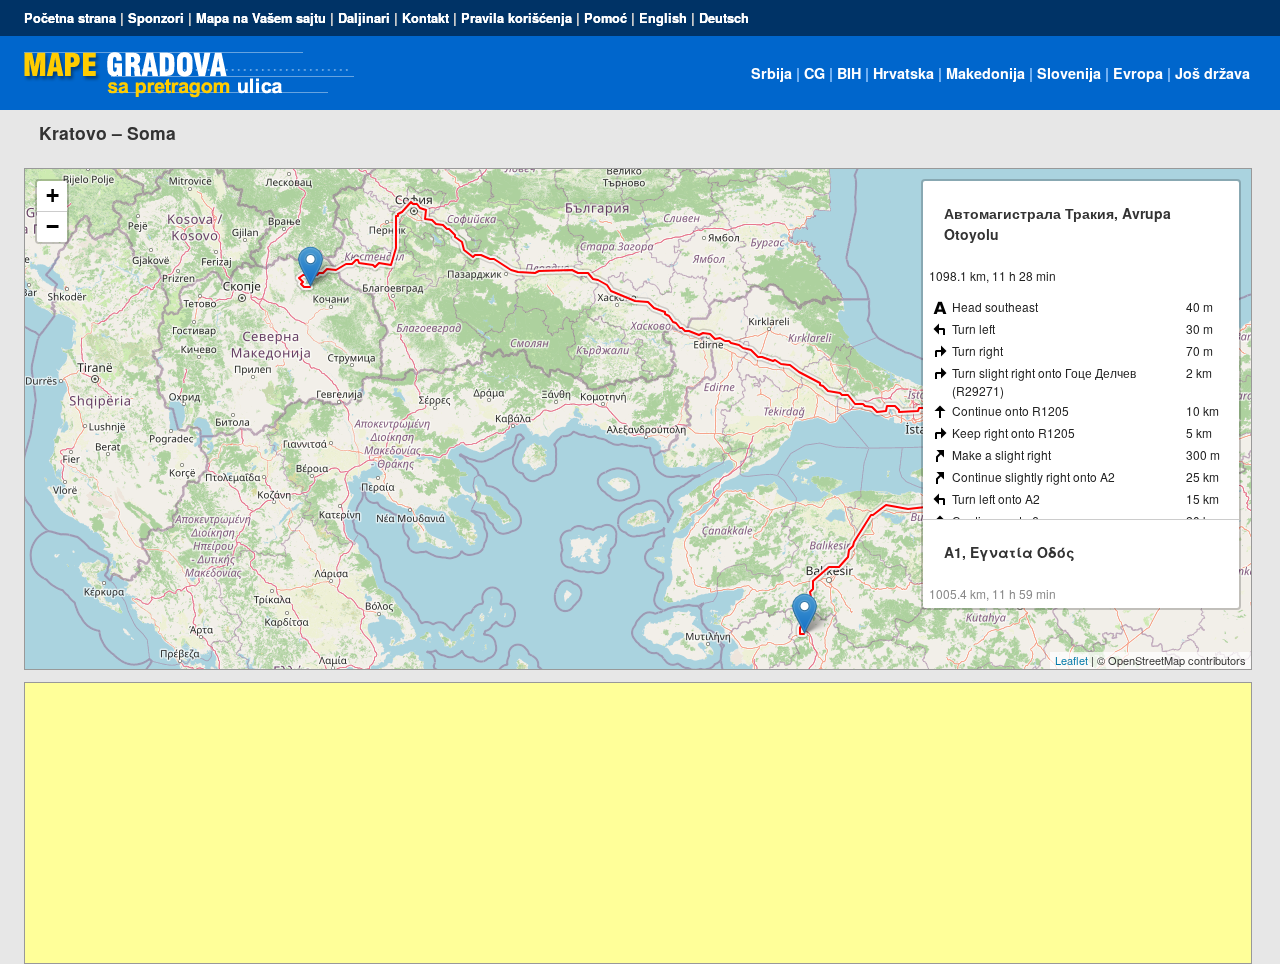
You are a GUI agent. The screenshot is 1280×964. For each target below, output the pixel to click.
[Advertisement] (625, 823)
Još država (1212, 73)
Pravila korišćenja (516, 18)
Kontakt (425, 18)
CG (814, 73)
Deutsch (724, 18)
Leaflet (1071, 660)
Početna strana (70, 18)
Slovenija (1069, 73)
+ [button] (52, 195)
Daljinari (364, 18)
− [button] (52, 226)
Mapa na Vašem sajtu (261, 18)
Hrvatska (903, 73)
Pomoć (605, 18)
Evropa (1138, 73)
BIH (849, 73)
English (663, 18)
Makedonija (985, 73)
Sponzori (156, 18)
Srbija (771, 73)
